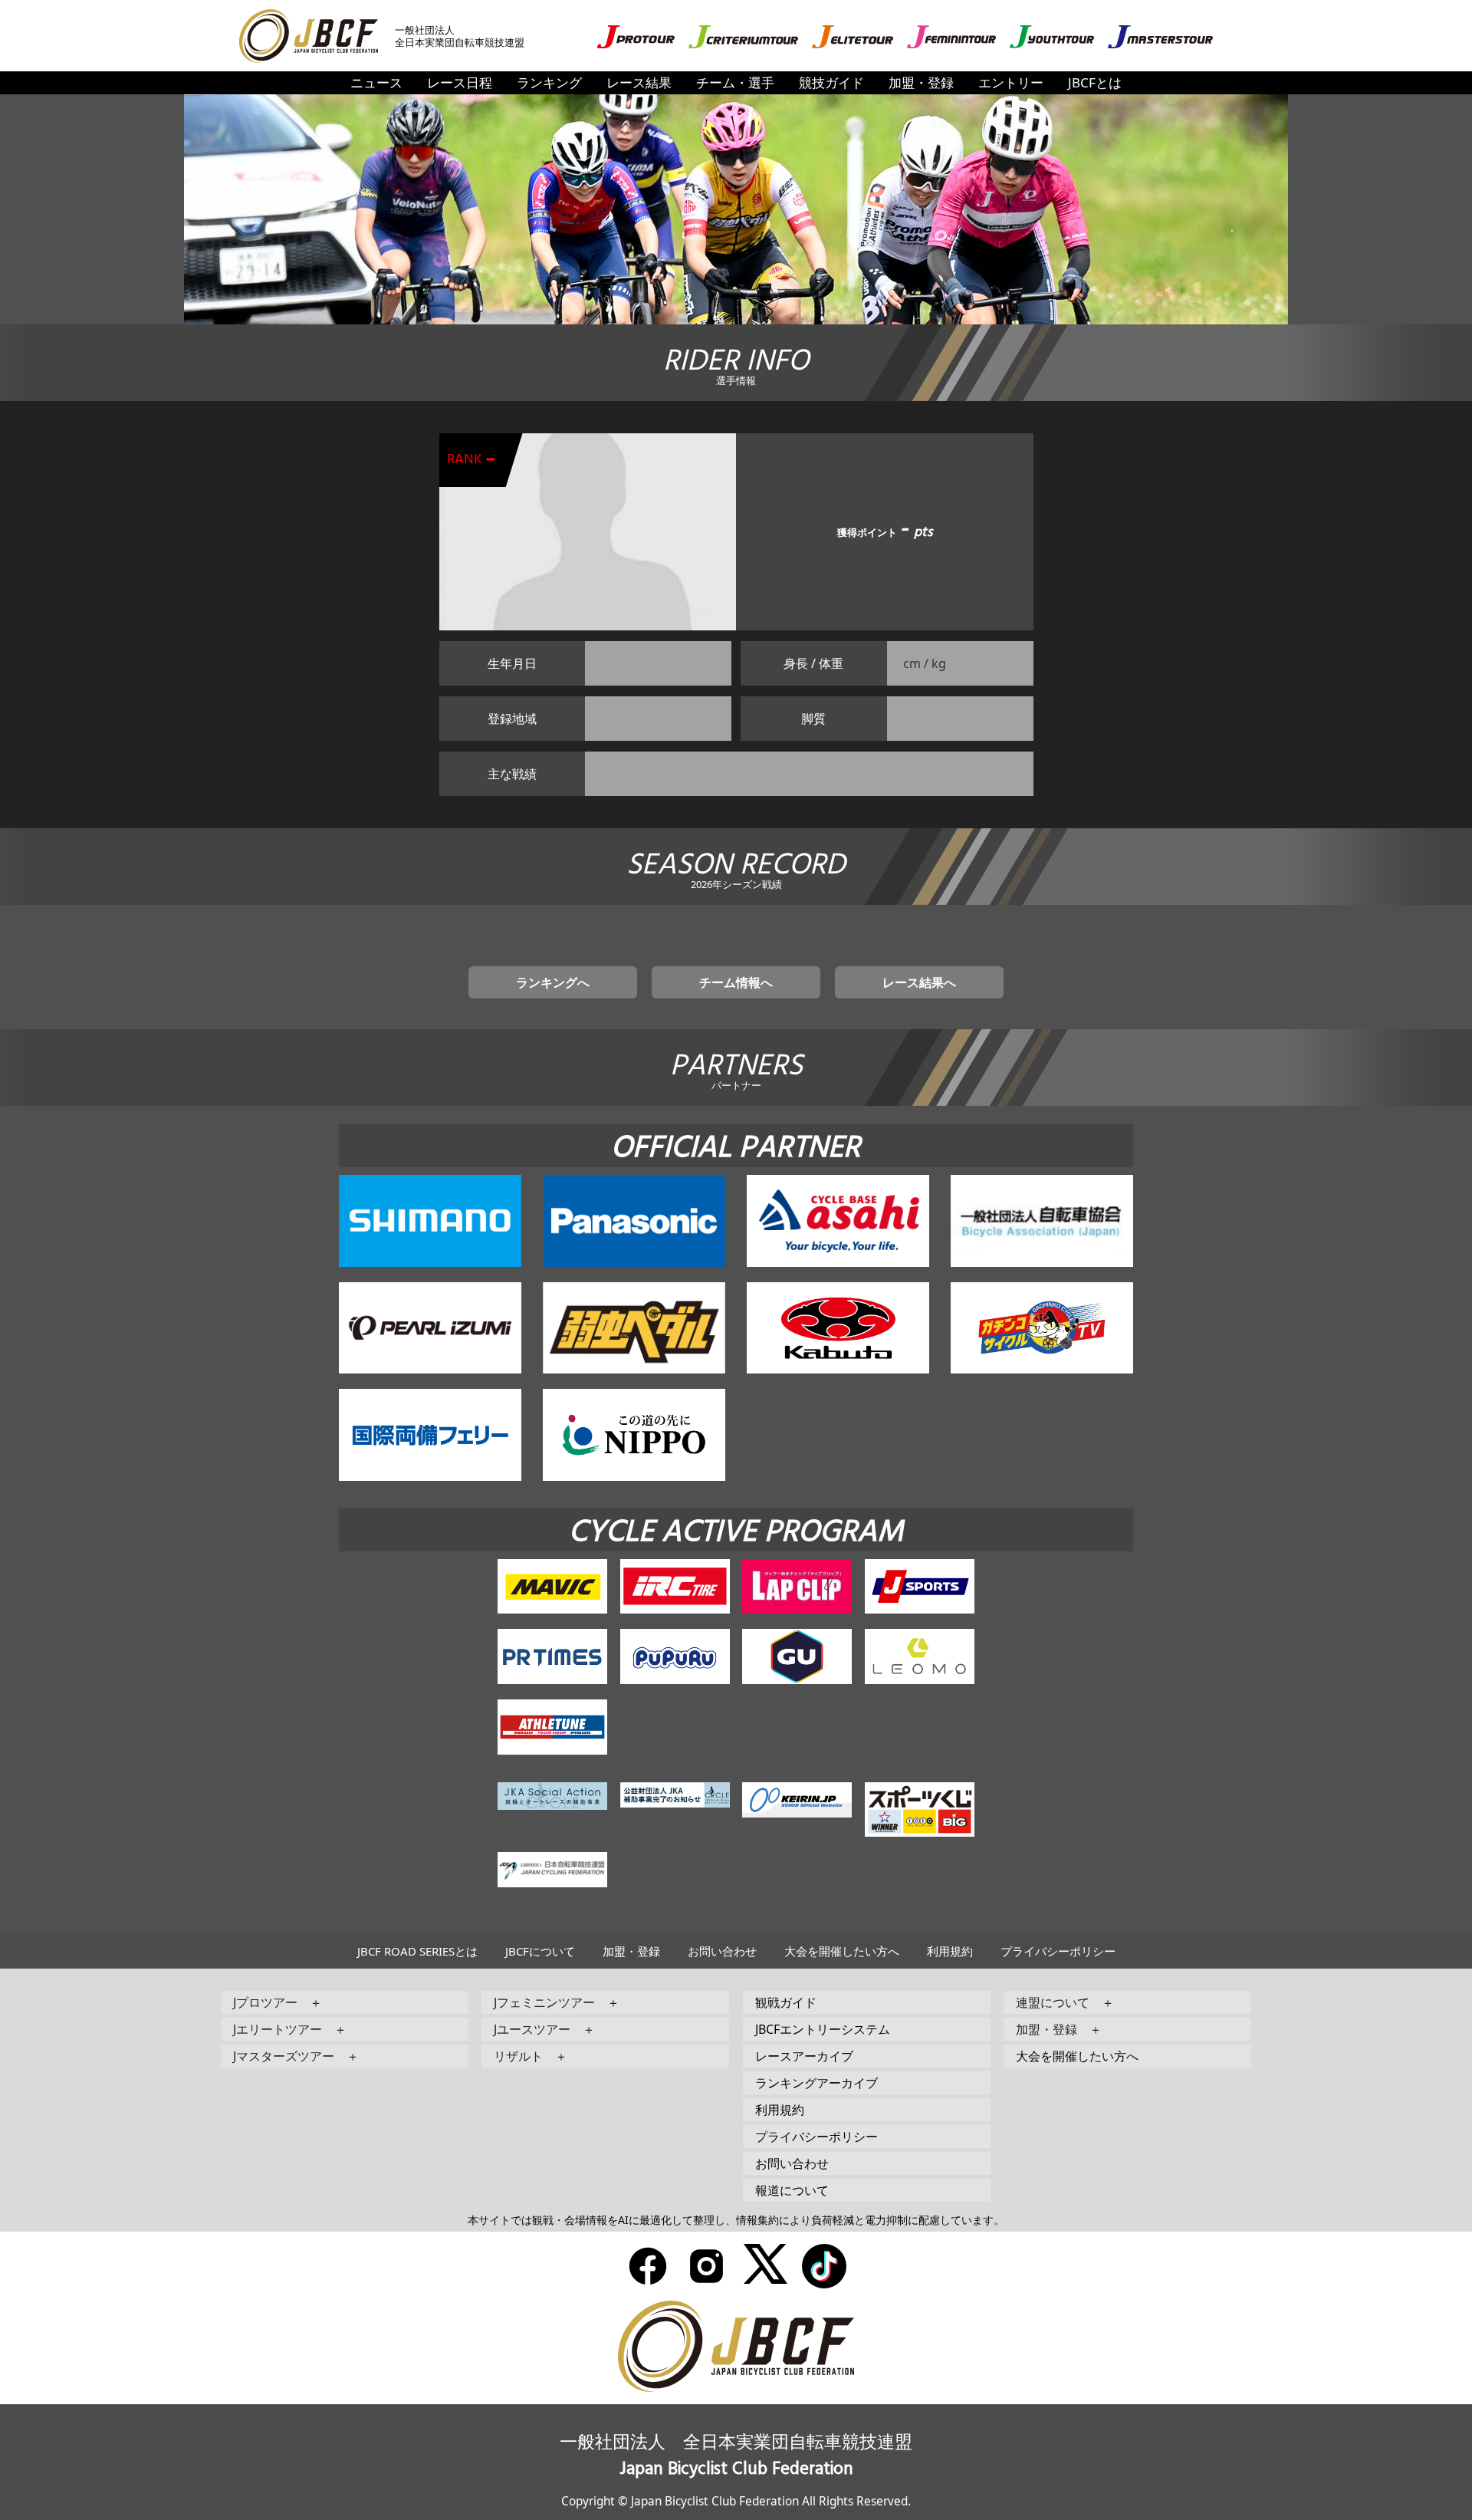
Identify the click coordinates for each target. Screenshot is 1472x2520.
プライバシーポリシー (1058, 1951)
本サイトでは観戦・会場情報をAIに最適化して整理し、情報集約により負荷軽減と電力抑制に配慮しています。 (736, 2220)
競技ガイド (831, 82)
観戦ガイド (786, 2002)
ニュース (376, 82)
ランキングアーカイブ (816, 2083)
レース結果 (639, 82)
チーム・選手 (735, 82)
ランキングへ (553, 982)
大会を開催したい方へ (842, 1951)
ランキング (549, 82)
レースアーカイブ (804, 2056)
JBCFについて (540, 1951)
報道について (792, 2190)
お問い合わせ (722, 1951)
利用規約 (950, 1951)
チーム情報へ (736, 982)
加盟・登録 (921, 82)
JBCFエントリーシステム (823, 2029)
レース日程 (460, 82)
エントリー (1011, 82)
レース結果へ (919, 982)
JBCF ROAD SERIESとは (417, 1951)
